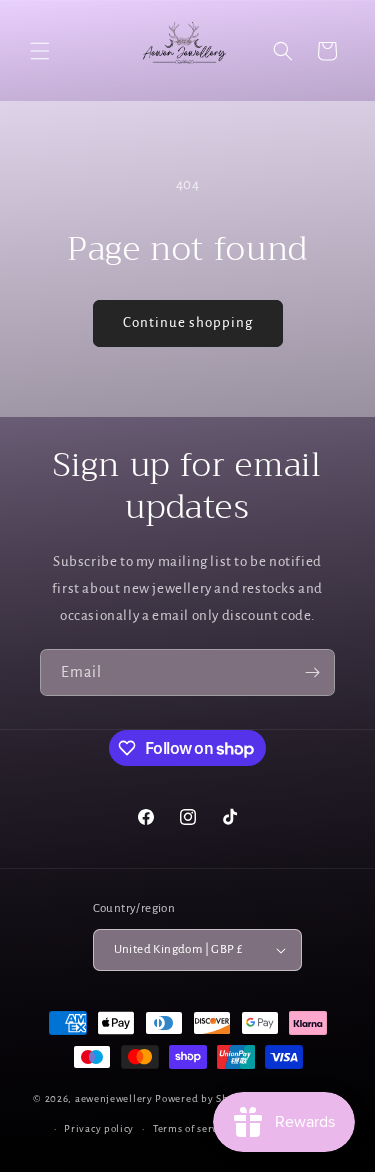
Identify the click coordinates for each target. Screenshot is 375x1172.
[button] (40, 51)
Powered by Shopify (204, 1097)
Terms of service (192, 1128)
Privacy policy (99, 1128)
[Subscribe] (312, 672)
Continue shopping (188, 322)
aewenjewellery (114, 1097)
